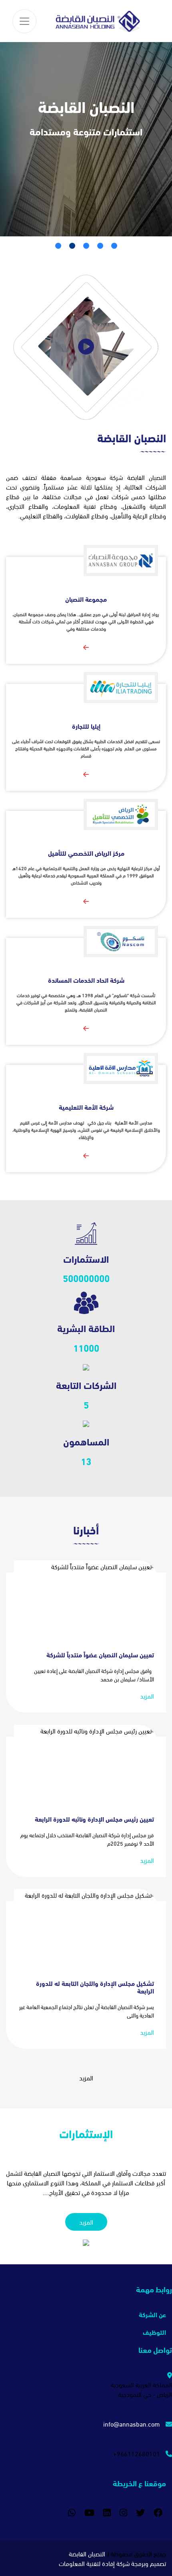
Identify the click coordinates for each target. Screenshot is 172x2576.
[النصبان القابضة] (98, 21)
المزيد (147, 1696)
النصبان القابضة (87, 2553)
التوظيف (154, 2332)
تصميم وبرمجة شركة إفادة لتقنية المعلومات (112, 2563)
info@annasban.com (132, 2424)
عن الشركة (152, 2314)
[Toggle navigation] (24, 21)
